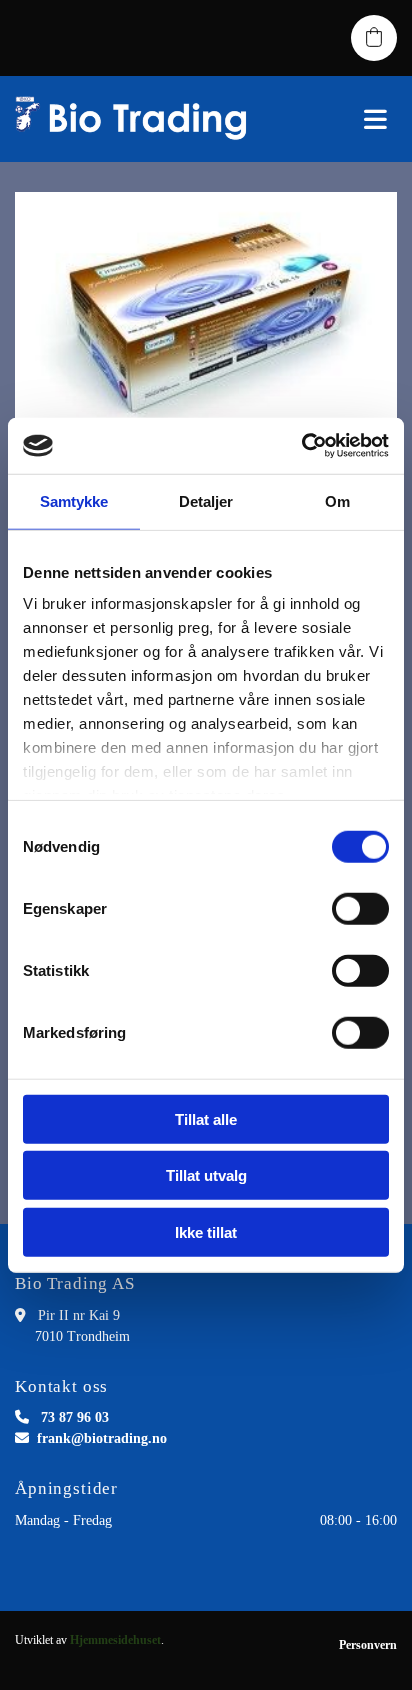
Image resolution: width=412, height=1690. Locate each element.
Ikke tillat (206, 1231)
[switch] (360, 908)
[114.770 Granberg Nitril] (206, 311)
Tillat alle (206, 1118)
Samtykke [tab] (74, 500)
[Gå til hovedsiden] (137, 119)
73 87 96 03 (75, 1417)
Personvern (368, 1645)
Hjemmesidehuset (115, 1640)
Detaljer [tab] (206, 500)
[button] (343, 119)
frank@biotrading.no (102, 1438)
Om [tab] (337, 500)
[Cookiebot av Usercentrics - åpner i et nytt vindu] (301, 446)
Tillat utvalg (206, 1175)
